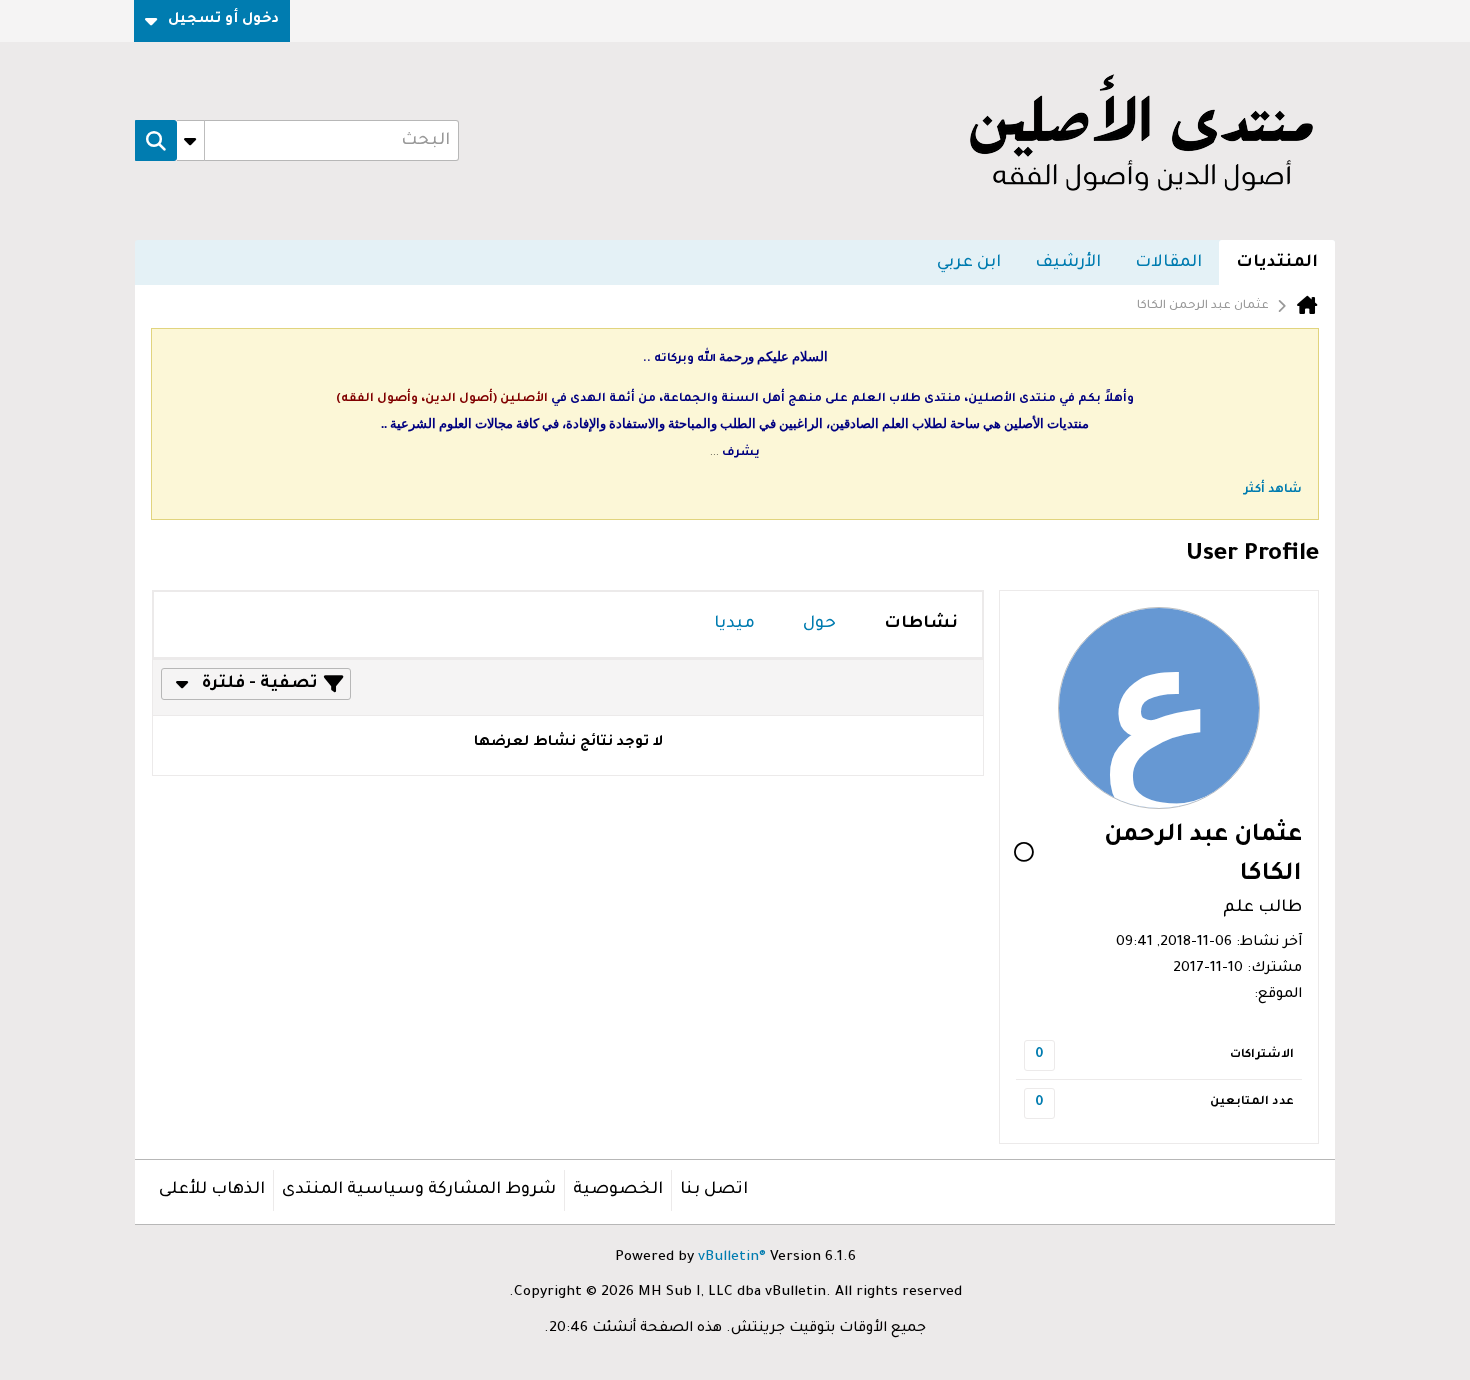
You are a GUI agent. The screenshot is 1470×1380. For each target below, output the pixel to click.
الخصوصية (618, 1190)
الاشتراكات (1262, 1055)
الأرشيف (1068, 263)
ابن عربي (969, 263)
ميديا (734, 624)
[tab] (921, 624)
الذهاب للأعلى (212, 1190)
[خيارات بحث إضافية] (190, 141)
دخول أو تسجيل (223, 20)
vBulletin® (732, 1258)
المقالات (1168, 263)
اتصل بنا (714, 1190)
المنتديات (1277, 263)
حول (819, 624)
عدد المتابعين (1252, 1102)
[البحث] (156, 141)
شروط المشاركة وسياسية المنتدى (419, 1190)
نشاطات (921, 624)
